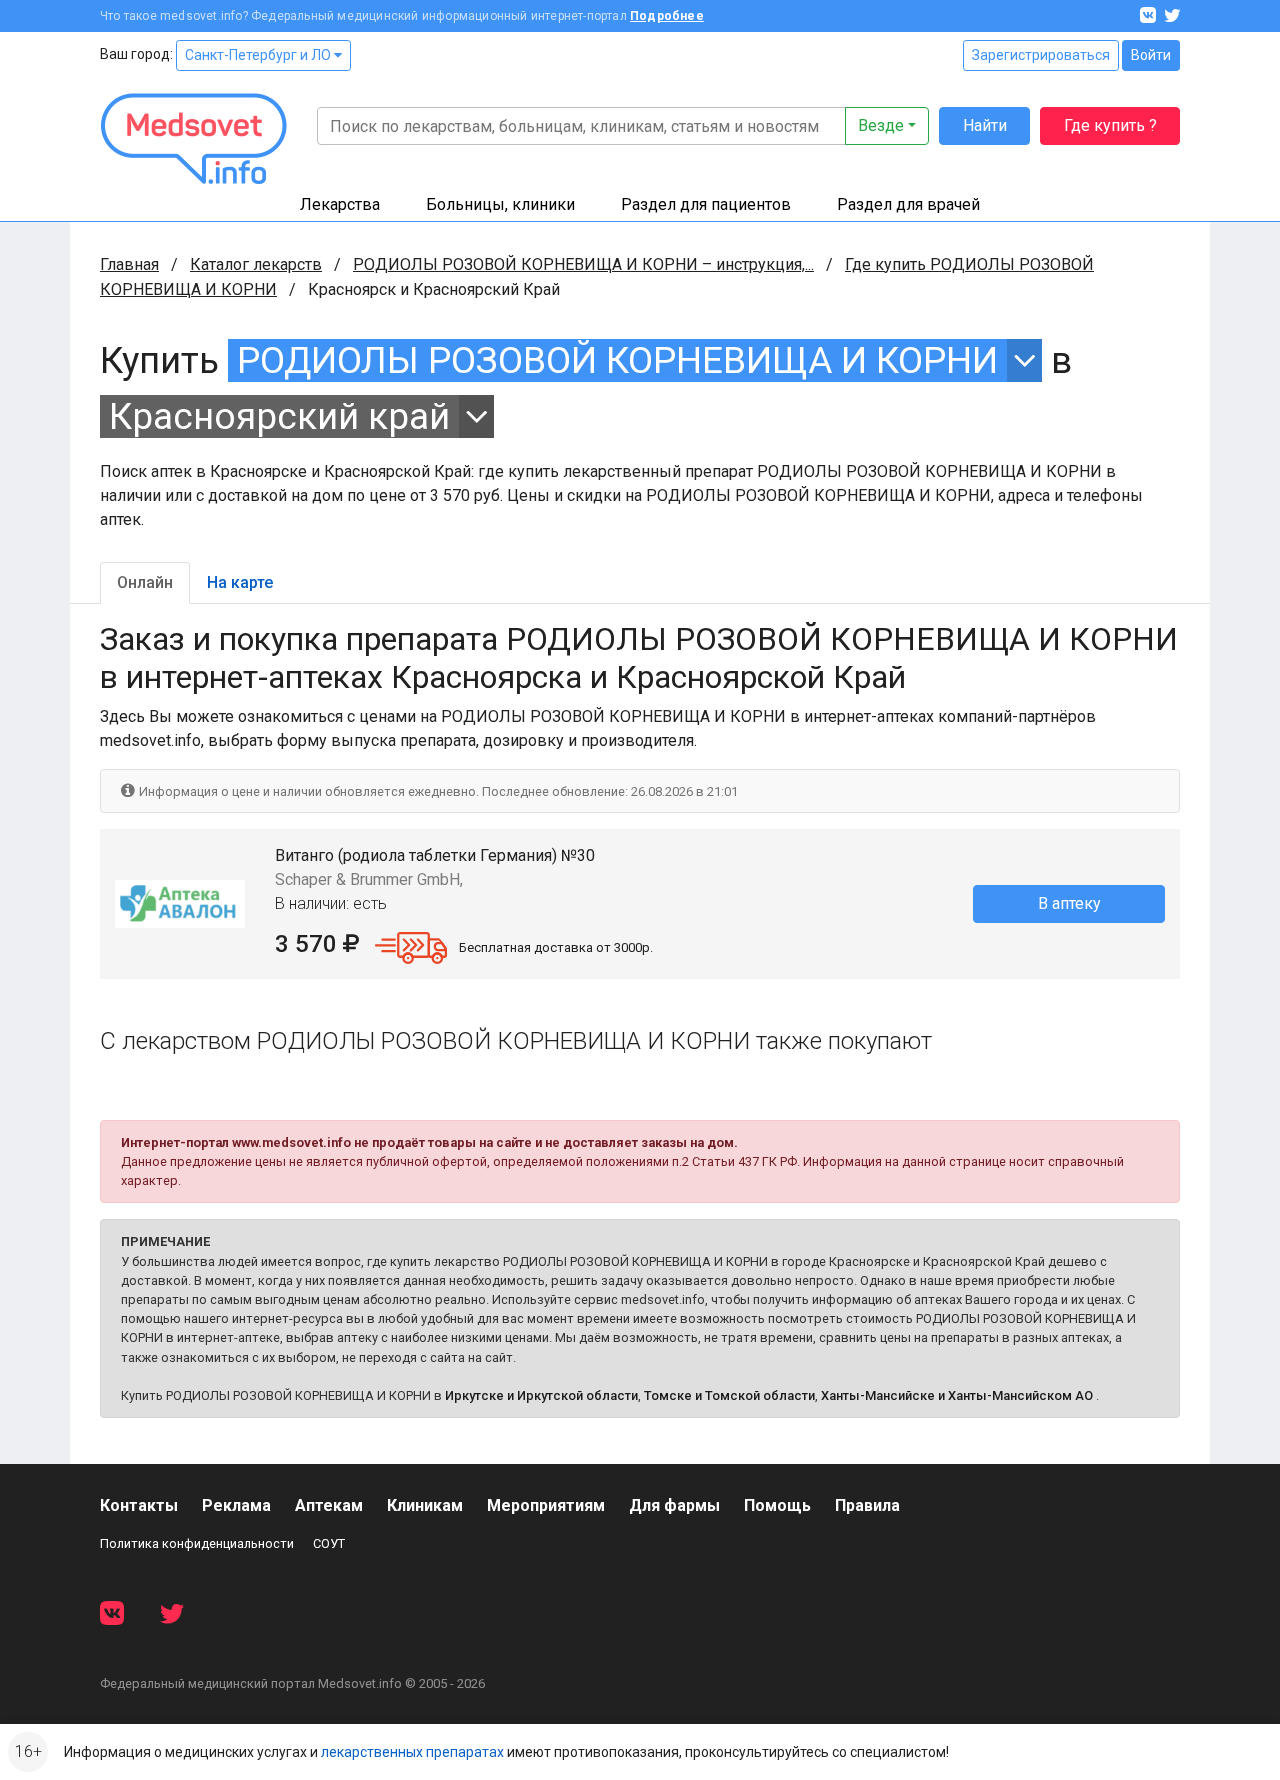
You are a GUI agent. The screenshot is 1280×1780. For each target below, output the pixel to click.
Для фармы (674, 1505)
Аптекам (329, 1505)
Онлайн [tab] (145, 582)
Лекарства (340, 204)
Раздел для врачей (908, 204)
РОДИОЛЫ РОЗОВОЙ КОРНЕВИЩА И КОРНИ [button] (617, 360)
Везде (881, 125)
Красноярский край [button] (279, 416)
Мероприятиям (546, 1505)
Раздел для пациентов (706, 204)
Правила (867, 1505)
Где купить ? (1110, 125)
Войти (1151, 55)
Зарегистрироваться (1041, 55)
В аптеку (1069, 903)
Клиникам (425, 1505)
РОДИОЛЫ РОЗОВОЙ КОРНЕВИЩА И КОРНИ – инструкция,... (583, 264)
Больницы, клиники (500, 204)
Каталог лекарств (256, 264)
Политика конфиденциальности (197, 1543)
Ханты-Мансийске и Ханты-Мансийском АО (957, 1395)
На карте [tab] (240, 582)
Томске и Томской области (729, 1395)
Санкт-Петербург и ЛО (259, 55)
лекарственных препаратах (412, 1752)
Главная (129, 264)
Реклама (236, 1505)
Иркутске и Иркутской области (541, 1395)
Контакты (139, 1505)
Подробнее (667, 16)
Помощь (777, 1505)
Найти (985, 125)
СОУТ (329, 1543)
